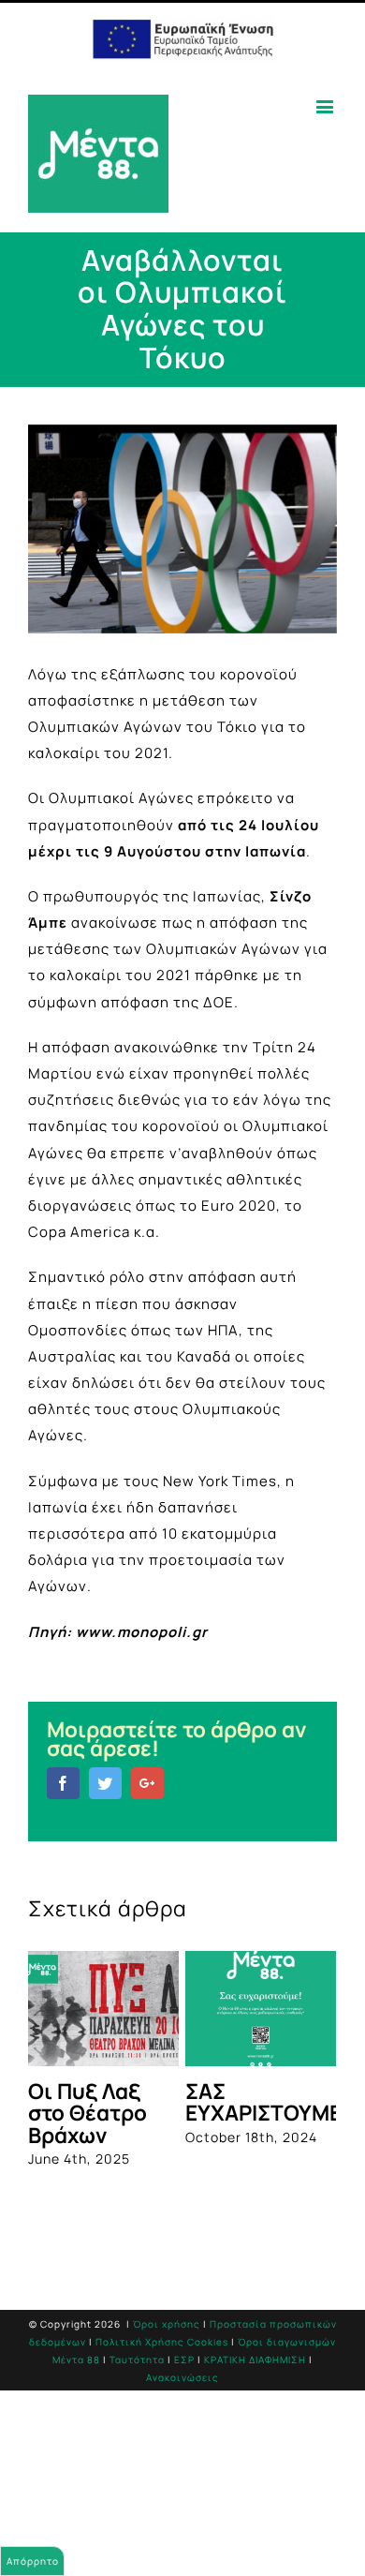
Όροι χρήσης (167, 2324)
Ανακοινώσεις (182, 2377)
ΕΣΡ (184, 2360)
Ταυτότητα (137, 2360)
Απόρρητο (33, 2561)
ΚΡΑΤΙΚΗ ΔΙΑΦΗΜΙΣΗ (255, 2360)
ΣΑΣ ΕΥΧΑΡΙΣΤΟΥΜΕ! (267, 2102)
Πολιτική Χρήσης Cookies (162, 2342)
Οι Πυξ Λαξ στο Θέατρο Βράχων (88, 2113)
